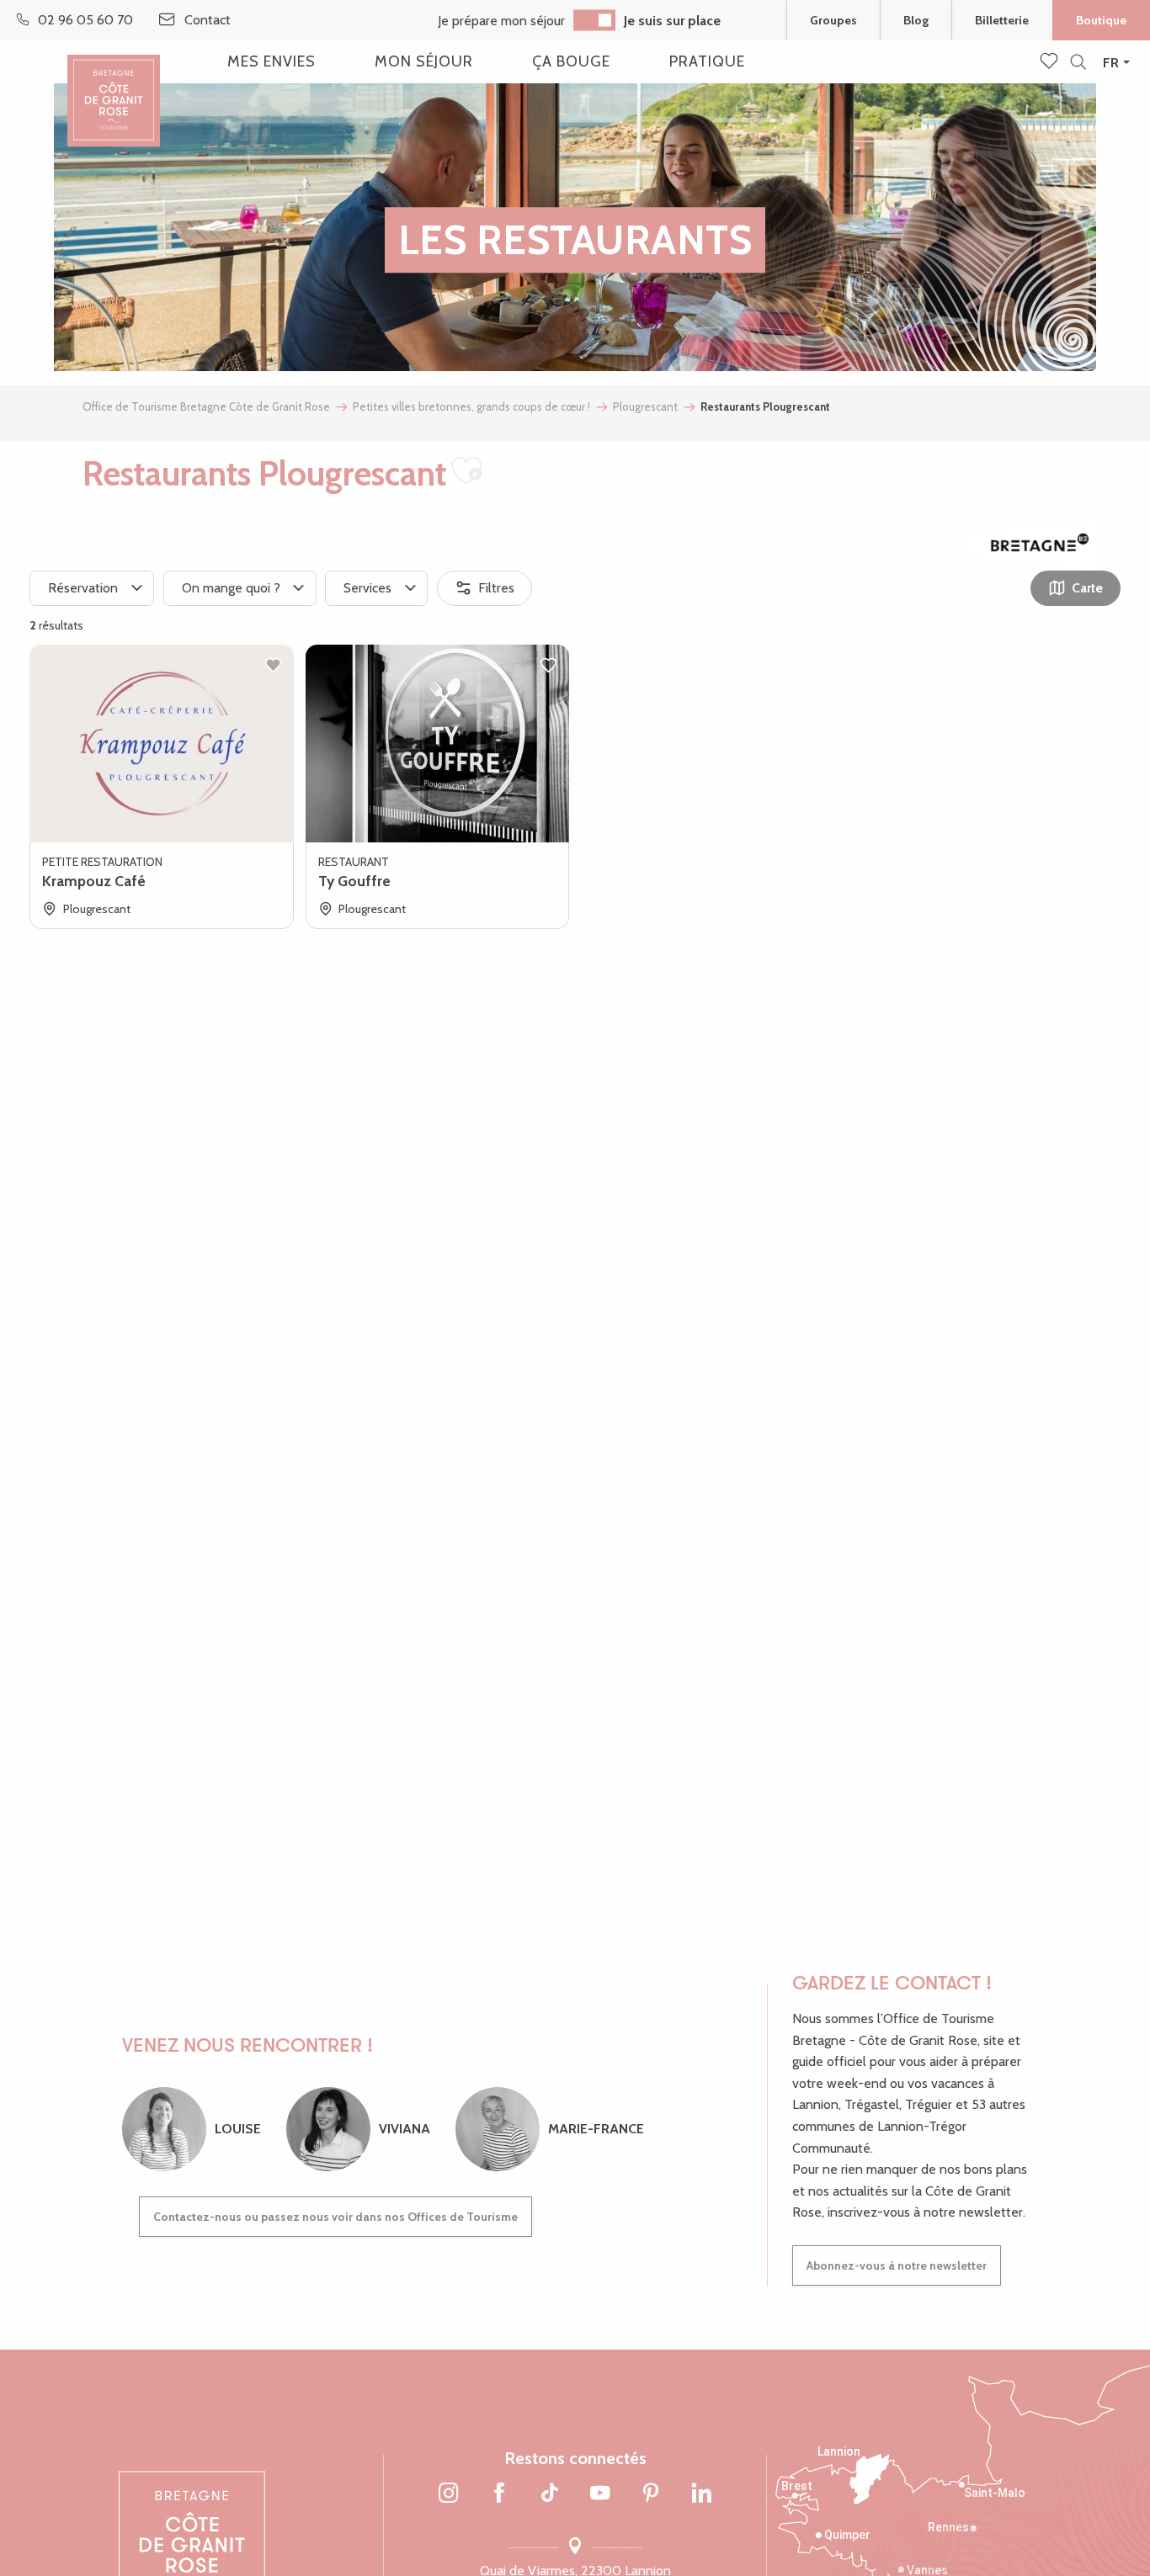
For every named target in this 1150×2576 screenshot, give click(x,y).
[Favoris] (1051, 62)
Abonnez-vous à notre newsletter (897, 2265)
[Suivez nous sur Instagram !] (449, 2494)
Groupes (833, 20)
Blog (916, 20)
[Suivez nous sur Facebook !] (499, 2494)
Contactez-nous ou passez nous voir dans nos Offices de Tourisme (335, 2217)
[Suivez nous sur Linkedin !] (701, 2494)
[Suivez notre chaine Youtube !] (600, 2494)
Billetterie (1002, 20)
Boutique (1101, 20)
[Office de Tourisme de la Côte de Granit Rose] (114, 86)
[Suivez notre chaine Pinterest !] (651, 2494)
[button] (1078, 63)
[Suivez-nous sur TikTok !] (550, 2494)
